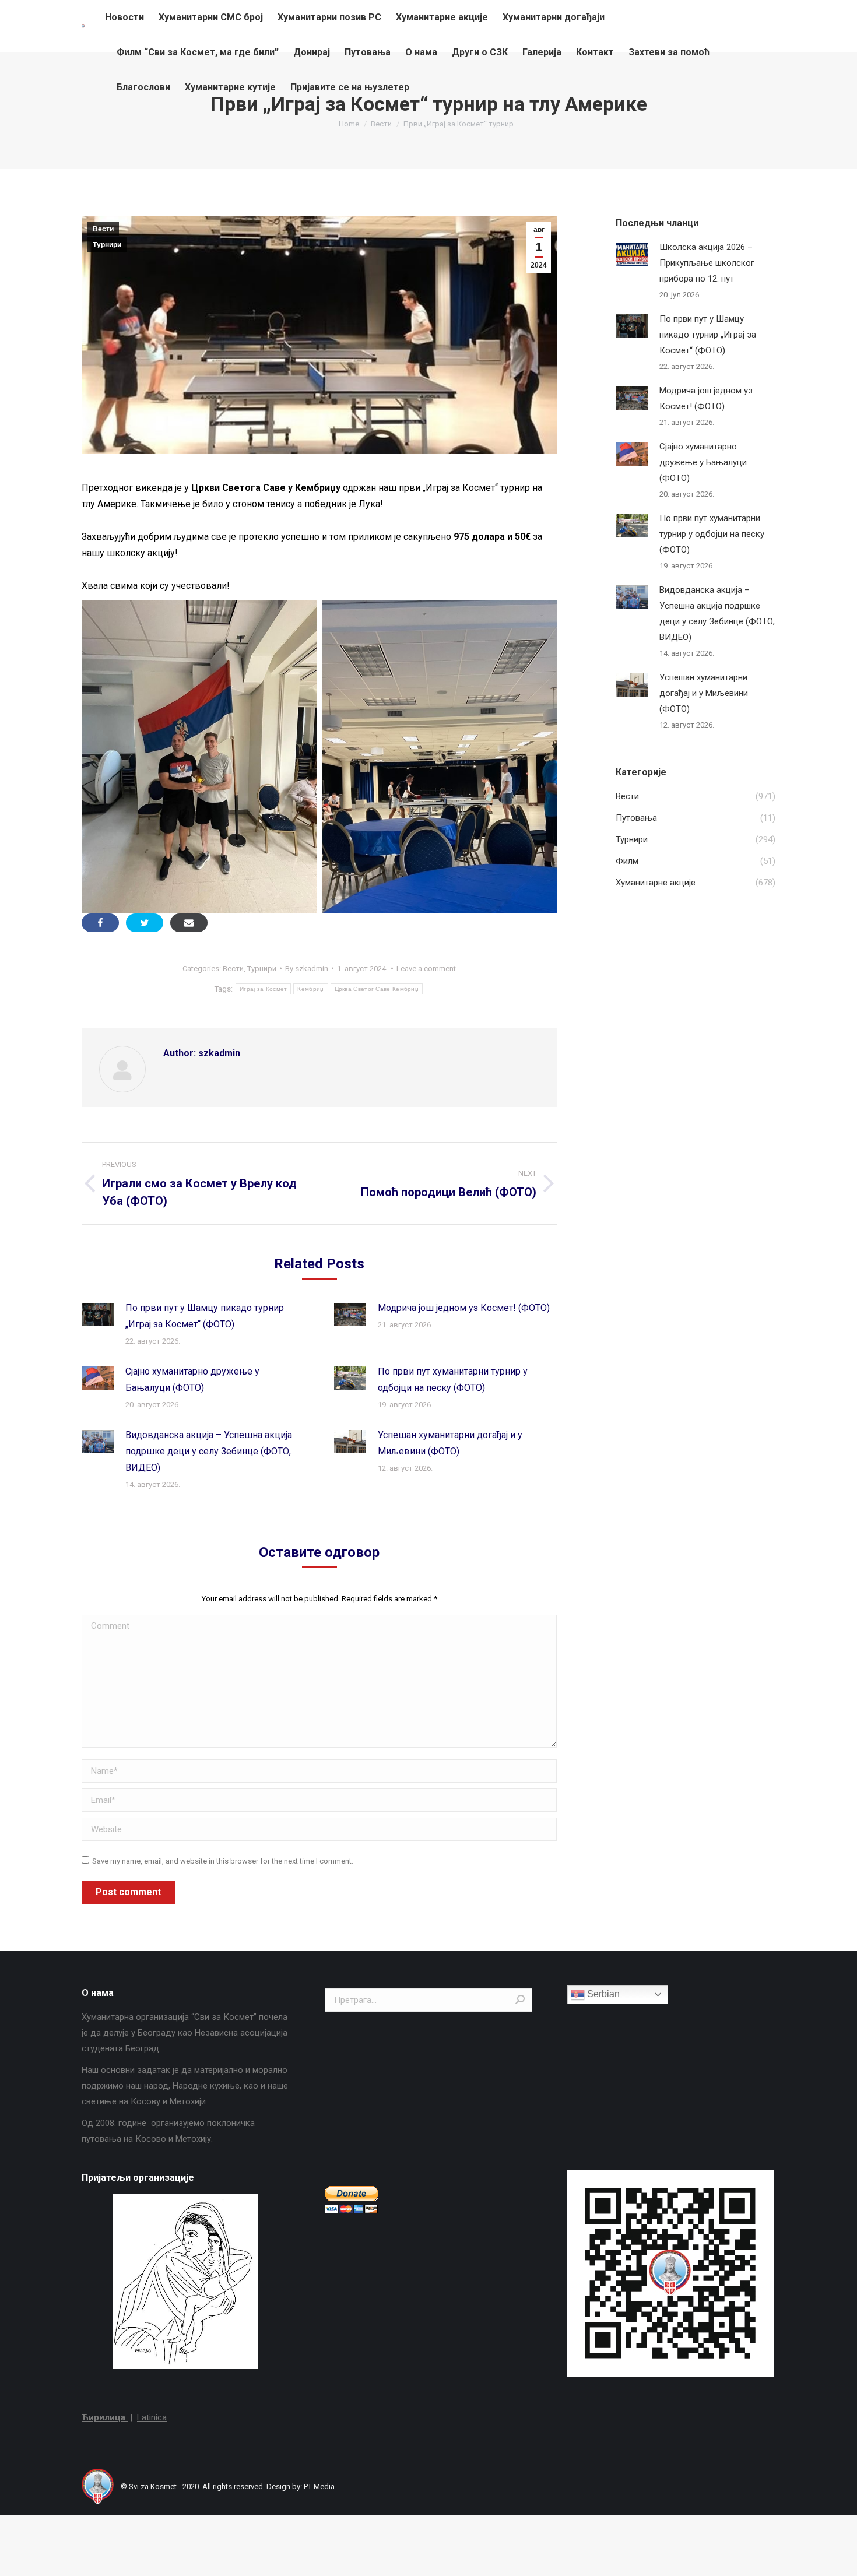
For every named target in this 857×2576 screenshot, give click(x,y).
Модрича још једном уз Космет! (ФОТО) (464, 1308)
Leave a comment (426, 969)
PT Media (319, 2487)
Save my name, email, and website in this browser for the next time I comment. (223, 1861)
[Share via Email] (189, 923)
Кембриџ (310, 989)
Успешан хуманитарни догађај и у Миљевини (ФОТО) (450, 1443)
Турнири (107, 245)
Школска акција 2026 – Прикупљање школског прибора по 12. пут (707, 263)
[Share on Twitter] (145, 923)
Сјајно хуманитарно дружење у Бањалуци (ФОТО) (192, 1380)
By (307, 969)
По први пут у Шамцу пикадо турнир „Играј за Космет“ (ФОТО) (205, 1316)
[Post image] (98, 1315)
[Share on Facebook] (100, 923)
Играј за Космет (264, 989)
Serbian (602, 1994)
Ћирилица (105, 2417)
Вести (103, 229)
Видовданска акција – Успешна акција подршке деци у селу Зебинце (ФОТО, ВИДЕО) (209, 1451)
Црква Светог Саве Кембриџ (377, 989)
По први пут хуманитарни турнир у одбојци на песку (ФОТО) (453, 1380)
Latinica (152, 2417)
